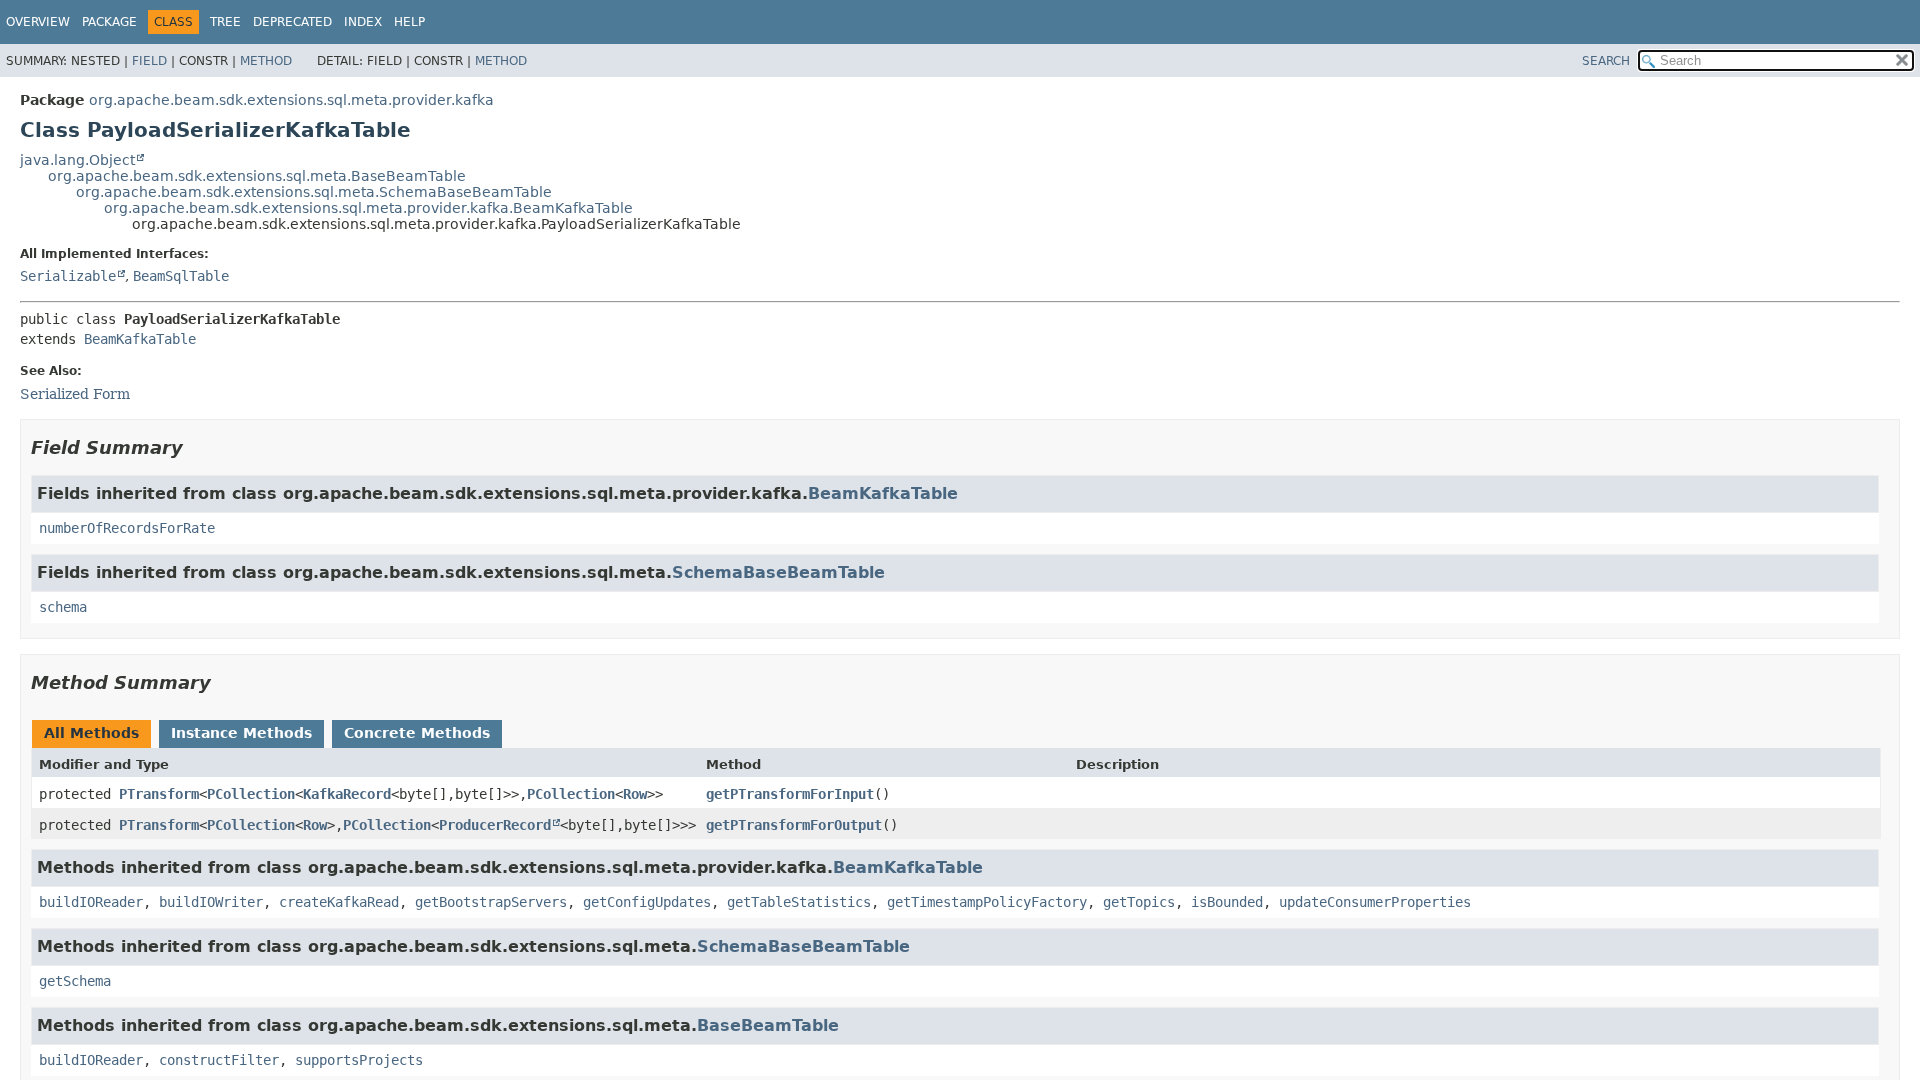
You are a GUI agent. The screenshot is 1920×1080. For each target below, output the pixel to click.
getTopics (1139, 902)
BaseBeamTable (768, 1025)
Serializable (68, 276)
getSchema (75, 981)
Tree (225, 22)
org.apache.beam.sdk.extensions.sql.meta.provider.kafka (291, 100)
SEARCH (1606, 61)
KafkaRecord (347, 794)
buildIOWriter (211, 902)
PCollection (251, 794)
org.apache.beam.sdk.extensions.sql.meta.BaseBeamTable (257, 176)
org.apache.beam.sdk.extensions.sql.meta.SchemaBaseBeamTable (314, 192)
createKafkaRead (339, 902)
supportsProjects (359, 1060)
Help (409, 22)
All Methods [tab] (91, 733)
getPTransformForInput (790, 794)
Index (363, 22)
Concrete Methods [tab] (417, 733)
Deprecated (292, 22)
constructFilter (219, 1060)
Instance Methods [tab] (241, 733)
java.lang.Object (77, 160)
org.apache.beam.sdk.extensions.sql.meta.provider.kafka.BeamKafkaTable (368, 208)
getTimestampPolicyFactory (987, 902)
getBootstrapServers (491, 902)
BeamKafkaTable (140, 339)
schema (63, 607)
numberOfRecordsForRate (127, 528)
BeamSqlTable (181, 276)
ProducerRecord (495, 825)
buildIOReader (91, 902)
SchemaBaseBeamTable (778, 572)
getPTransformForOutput (794, 825)
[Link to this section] (197, 447)
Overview (38, 22)
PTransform (159, 794)
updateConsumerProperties (1375, 902)
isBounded (1227, 902)
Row (635, 794)
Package (109, 22)
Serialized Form (75, 394)
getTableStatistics (799, 902)
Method (266, 61)
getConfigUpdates (647, 902)
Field (149, 61)
